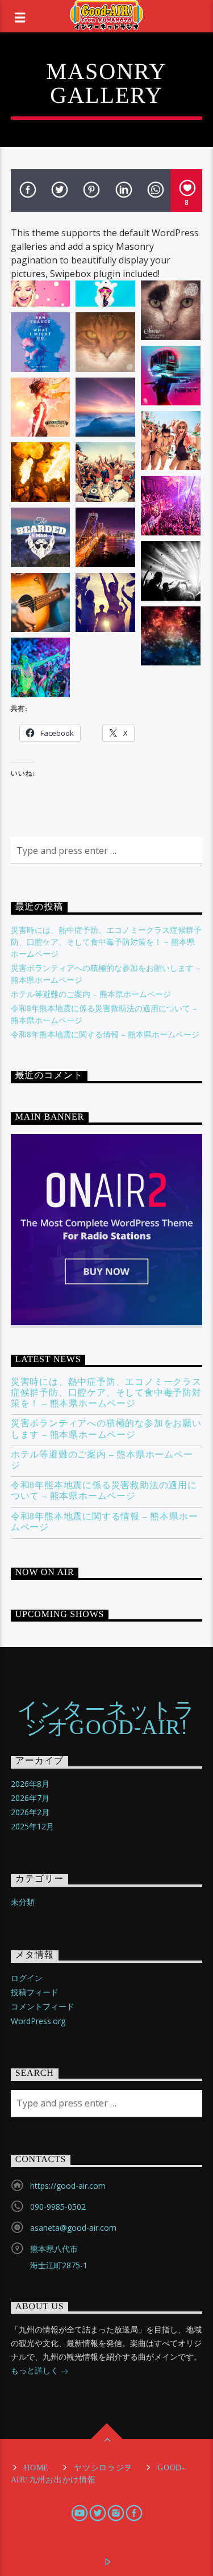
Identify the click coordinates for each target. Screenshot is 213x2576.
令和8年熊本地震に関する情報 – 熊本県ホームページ (105, 1034)
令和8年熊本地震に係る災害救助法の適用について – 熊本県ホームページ (104, 1490)
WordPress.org (38, 2021)
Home (36, 2468)
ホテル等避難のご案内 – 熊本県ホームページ (91, 994)
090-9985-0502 (58, 2207)
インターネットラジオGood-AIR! (106, 1719)
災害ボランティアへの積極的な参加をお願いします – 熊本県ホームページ (106, 1429)
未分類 (23, 1902)
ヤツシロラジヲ (103, 2468)
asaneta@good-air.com (73, 2228)
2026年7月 (30, 1798)
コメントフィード (43, 2006)
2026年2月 (30, 1812)
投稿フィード (35, 1992)
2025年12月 (32, 1826)
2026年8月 (30, 1784)
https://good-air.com (68, 2186)
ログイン (27, 1978)
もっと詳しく (36, 2370)
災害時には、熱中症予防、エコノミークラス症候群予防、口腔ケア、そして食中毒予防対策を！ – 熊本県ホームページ (106, 942)
